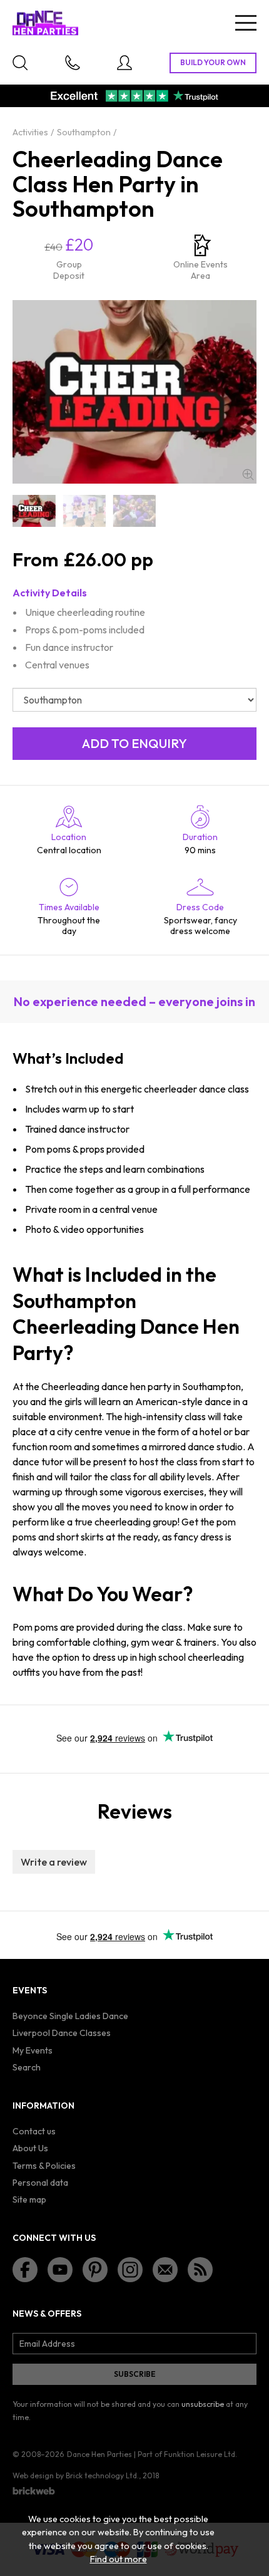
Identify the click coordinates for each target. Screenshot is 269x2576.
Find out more (119, 2559)
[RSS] (200, 2270)
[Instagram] (130, 2270)
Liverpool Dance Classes (62, 2033)
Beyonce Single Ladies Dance (70, 2016)
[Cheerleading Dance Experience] (134, 511)
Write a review (54, 1862)
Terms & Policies (44, 2166)
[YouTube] (60, 2270)
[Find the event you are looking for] (20, 63)
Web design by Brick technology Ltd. (76, 2475)
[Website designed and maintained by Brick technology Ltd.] (34, 2491)
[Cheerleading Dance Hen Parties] (34, 511)
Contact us (34, 2131)
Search (27, 2067)
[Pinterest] (95, 2270)
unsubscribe (203, 2404)
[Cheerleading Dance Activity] (84, 511)
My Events (33, 2050)
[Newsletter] (165, 2270)
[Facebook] (25, 2270)
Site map (29, 2199)
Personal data (40, 2183)
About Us (30, 2148)
